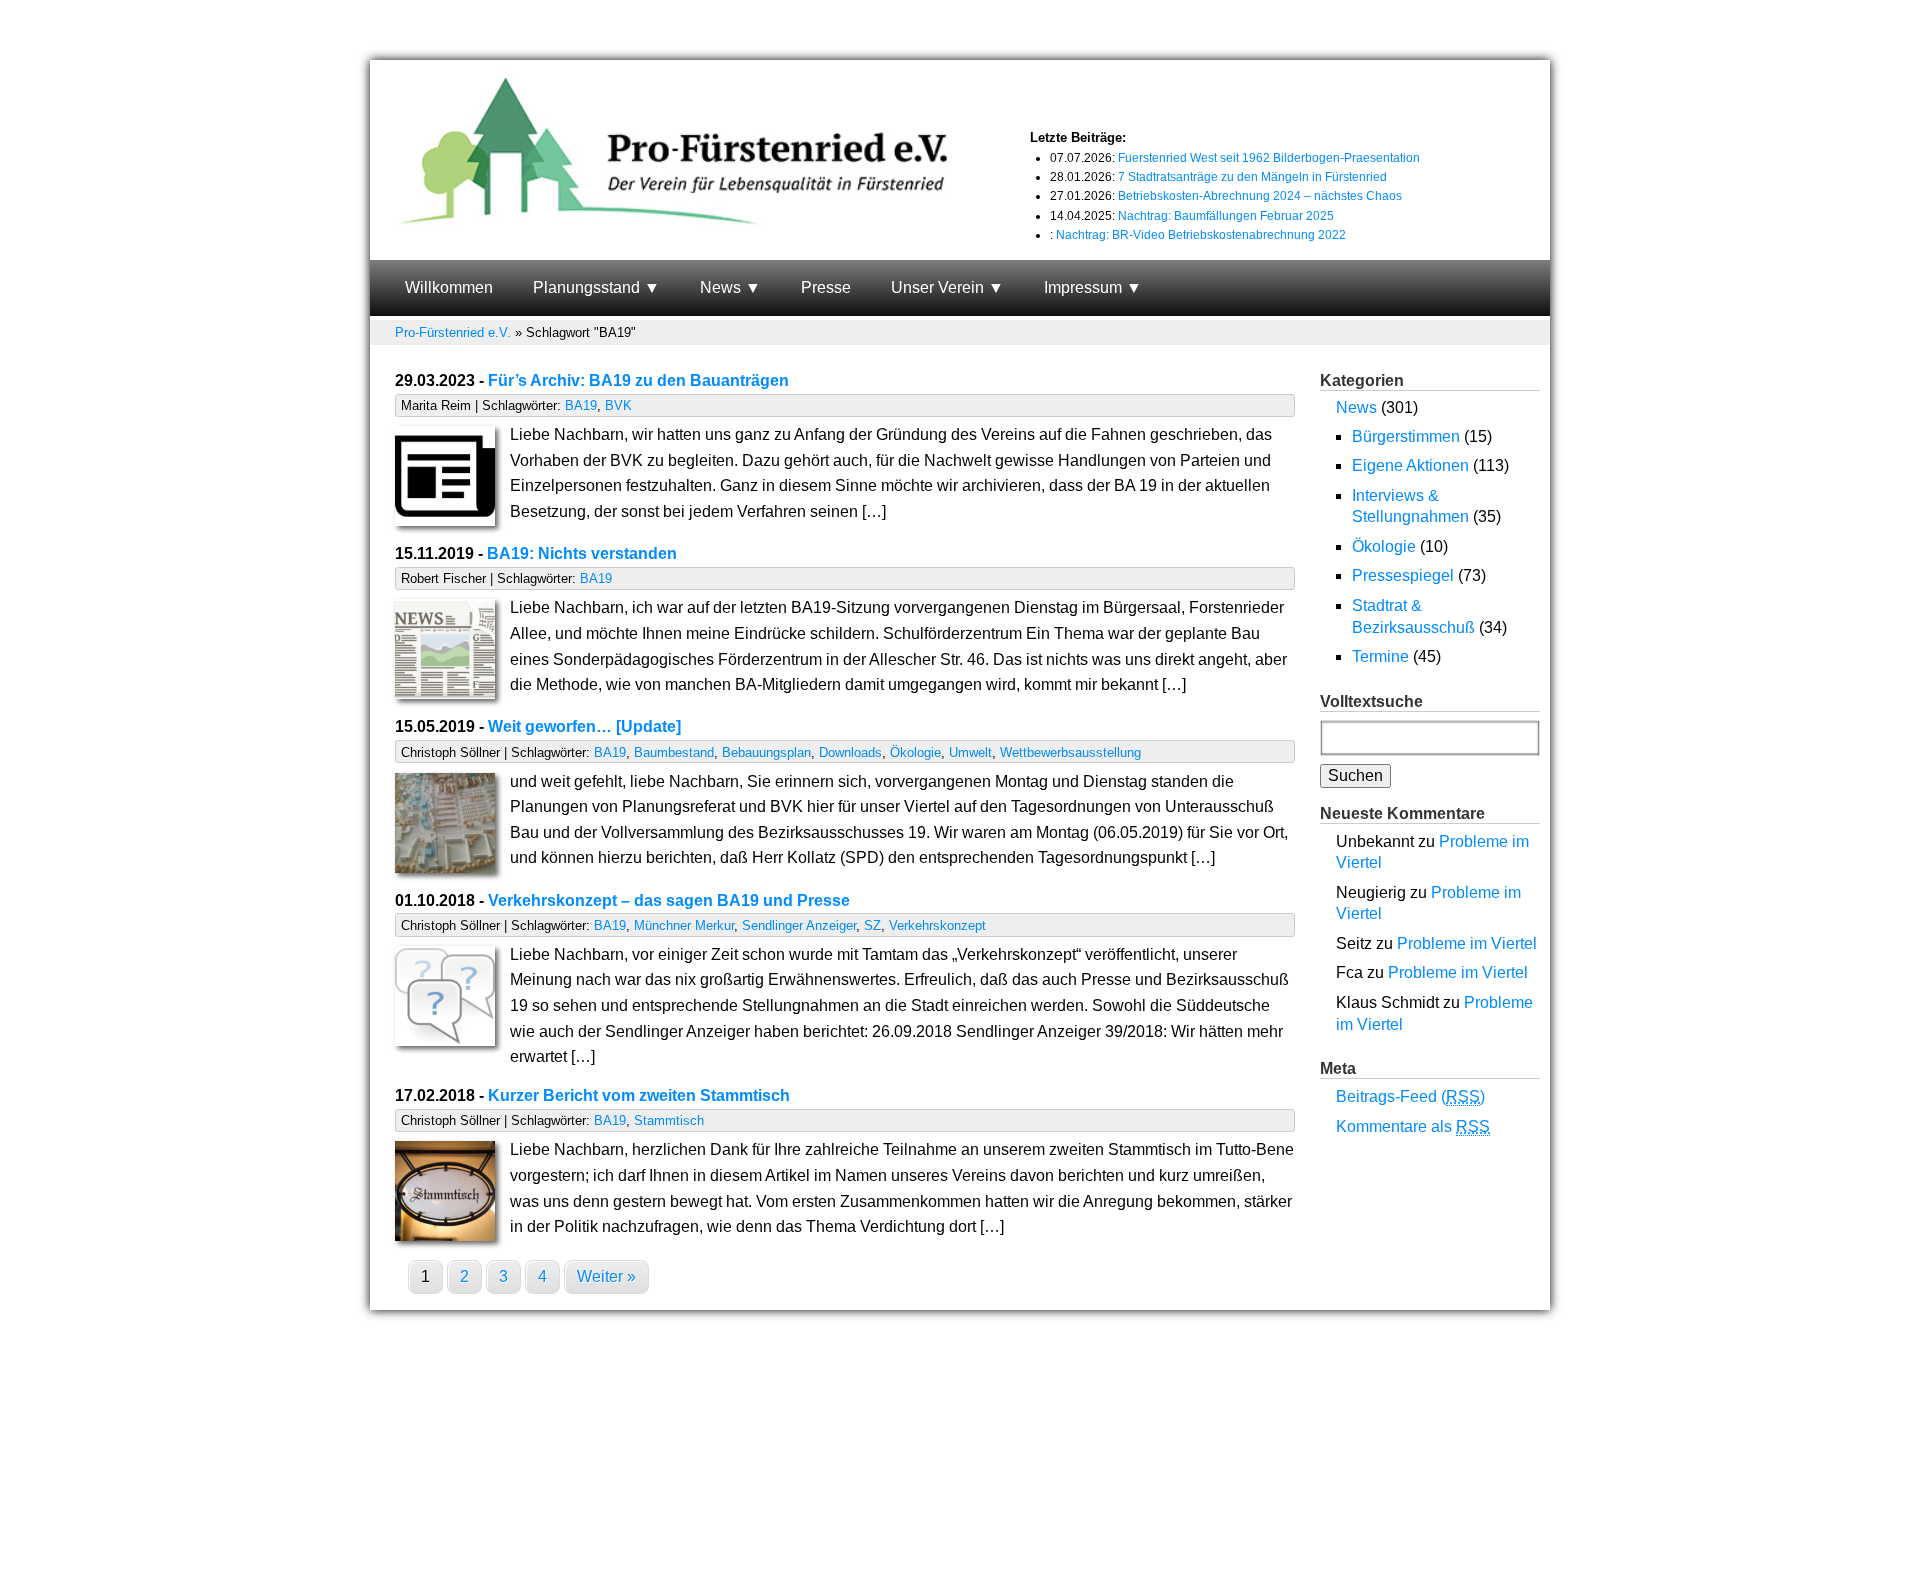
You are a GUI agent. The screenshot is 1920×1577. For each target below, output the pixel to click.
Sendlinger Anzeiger (799, 925)
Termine (1380, 656)
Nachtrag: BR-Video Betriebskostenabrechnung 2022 (1201, 235)
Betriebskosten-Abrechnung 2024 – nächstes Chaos (1260, 196)
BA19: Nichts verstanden (582, 553)
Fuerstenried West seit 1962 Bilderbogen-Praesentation (1269, 158)
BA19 (581, 405)
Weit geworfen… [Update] (584, 726)
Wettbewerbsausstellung (1070, 752)
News (720, 287)
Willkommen (449, 287)
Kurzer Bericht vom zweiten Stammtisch (639, 1095)
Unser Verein (937, 287)
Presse (826, 287)
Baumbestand (674, 752)
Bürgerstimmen (1406, 436)
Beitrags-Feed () (1410, 1096)
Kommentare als (1413, 1126)
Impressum (1083, 287)
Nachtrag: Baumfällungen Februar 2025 (1226, 216)
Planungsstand (586, 287)
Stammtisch (669, 1120)
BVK (618, 405)
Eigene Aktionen (1410, 465)
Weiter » (606, 1276)
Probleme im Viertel (1467, 943)
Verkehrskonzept (937, 925)
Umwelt (970, 752)
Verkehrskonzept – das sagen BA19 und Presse (669, 900)
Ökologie (915, 752)
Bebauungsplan (766, 752)
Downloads (850, 752)
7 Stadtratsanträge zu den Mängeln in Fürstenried (1252, 177)
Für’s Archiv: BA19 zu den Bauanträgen (638, 380)
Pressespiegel (1403, 575)
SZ (872, 925)
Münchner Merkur (684, 925)
